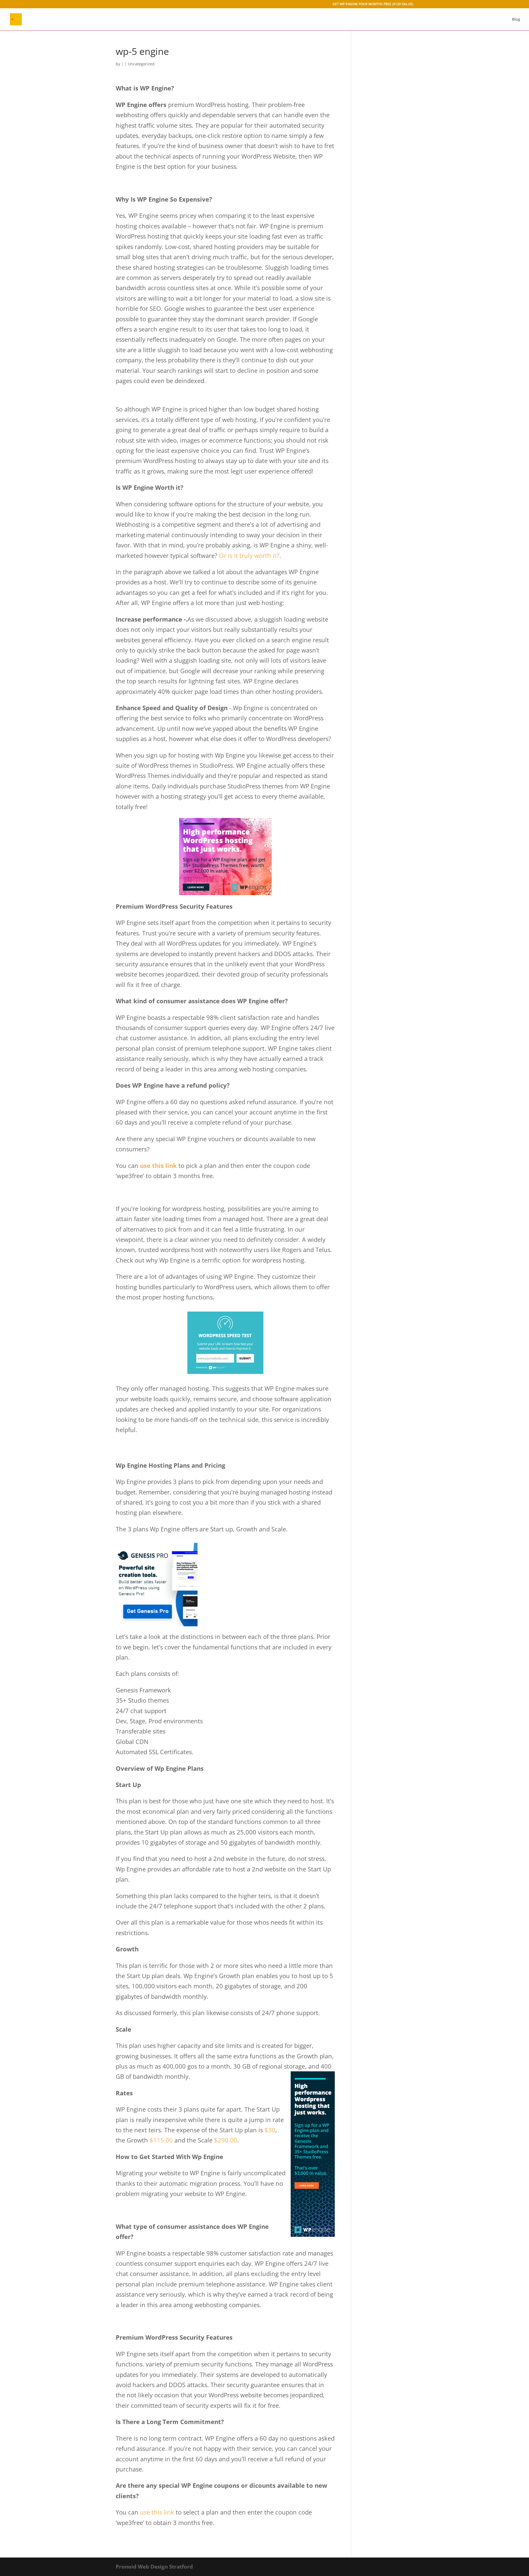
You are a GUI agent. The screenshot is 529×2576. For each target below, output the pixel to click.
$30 (270, 2130)
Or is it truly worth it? (249, 555)
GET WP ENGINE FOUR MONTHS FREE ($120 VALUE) (373, 4)
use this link (158, 1165)
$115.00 (161, 2140)
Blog (516, 20)
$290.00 (226, 2140)
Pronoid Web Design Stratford (154, 2567)
